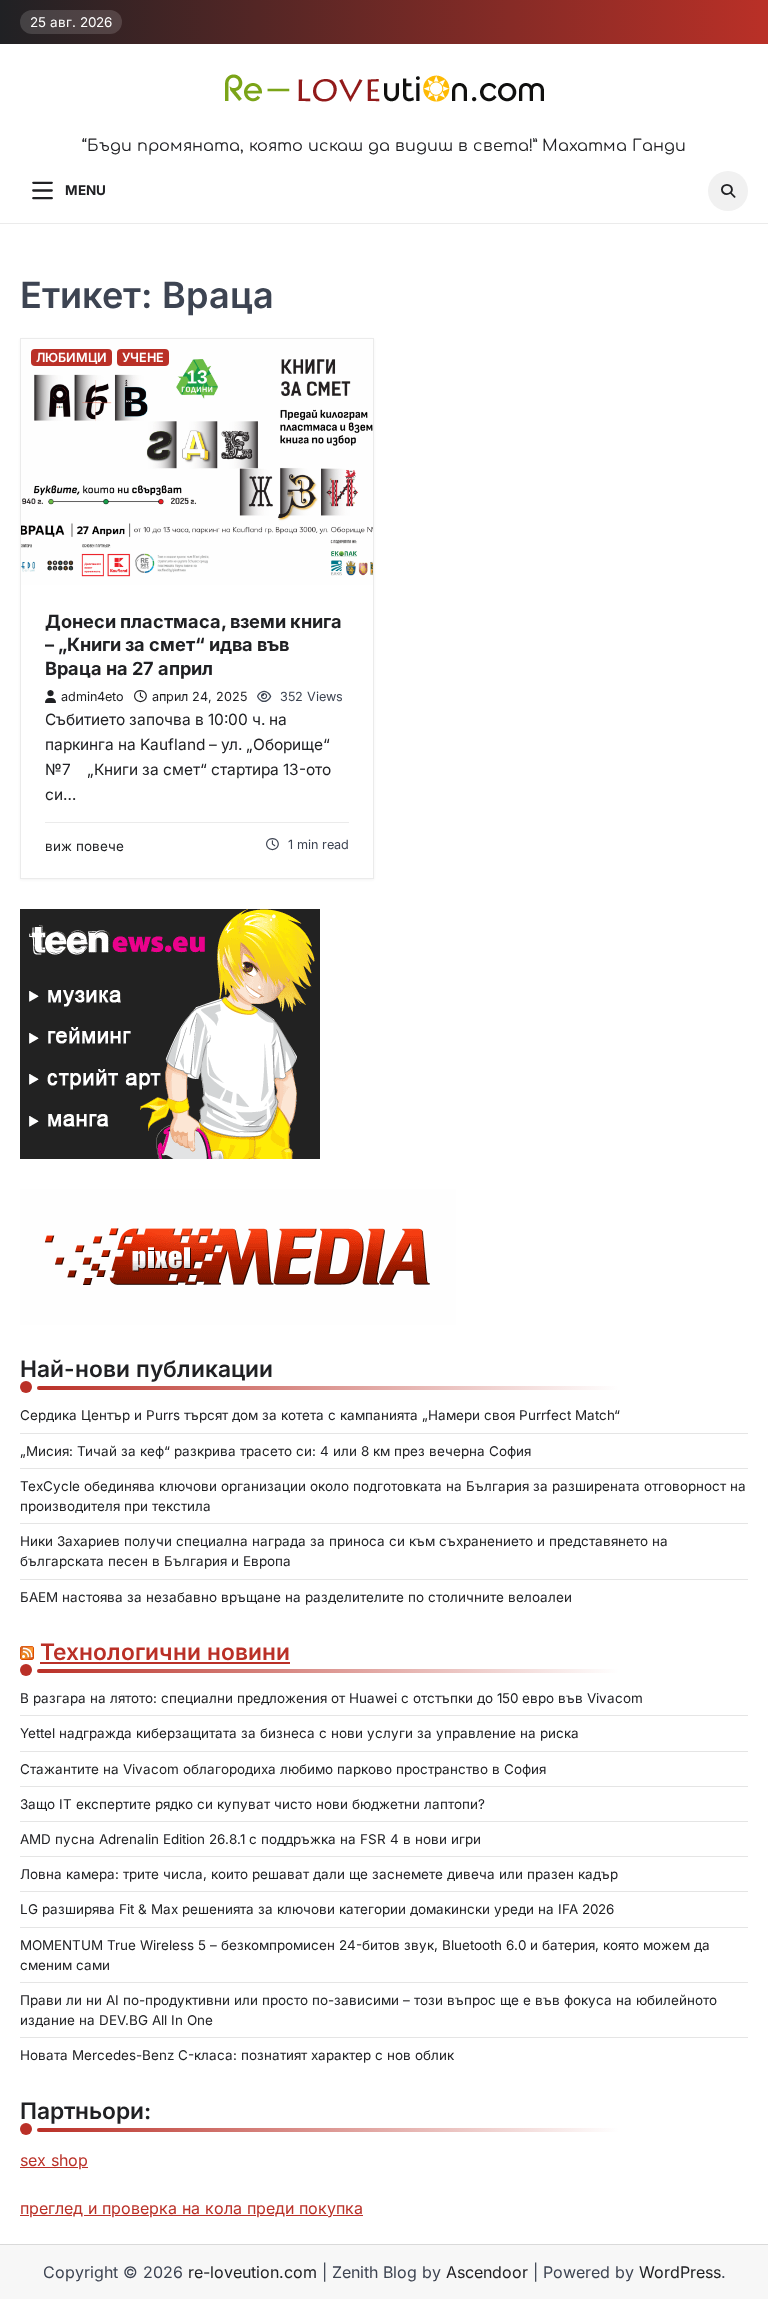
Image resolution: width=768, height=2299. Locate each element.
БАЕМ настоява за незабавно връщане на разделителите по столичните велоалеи (296, 1597)
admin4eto (92, 696)
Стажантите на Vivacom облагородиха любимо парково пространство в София (283, 1769)
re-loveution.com (252, 2272)
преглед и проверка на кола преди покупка (191, 2208)
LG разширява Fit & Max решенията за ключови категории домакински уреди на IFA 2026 (317, 1909)
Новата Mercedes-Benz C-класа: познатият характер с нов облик (237, 2055)
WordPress (680, 2272)
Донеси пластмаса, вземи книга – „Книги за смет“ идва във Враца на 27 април (193, 644)
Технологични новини (165, 1651)
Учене (143, 357)
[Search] (728, 191)
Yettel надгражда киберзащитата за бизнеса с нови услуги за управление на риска (299, 1733)
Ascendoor (487, 2272)
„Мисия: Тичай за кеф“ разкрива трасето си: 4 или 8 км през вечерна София (275, 1451)
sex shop (54, 2160)
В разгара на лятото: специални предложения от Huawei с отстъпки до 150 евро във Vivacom (331, 1698)
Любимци (71, 357)
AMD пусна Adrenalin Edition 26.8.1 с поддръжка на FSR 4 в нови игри (250, 1839)
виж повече (84, 846)
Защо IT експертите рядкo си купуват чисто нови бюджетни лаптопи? (252, 1804)
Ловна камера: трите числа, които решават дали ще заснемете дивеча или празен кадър (319, 1874)
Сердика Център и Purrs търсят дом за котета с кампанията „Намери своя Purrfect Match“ (320, 1415)
